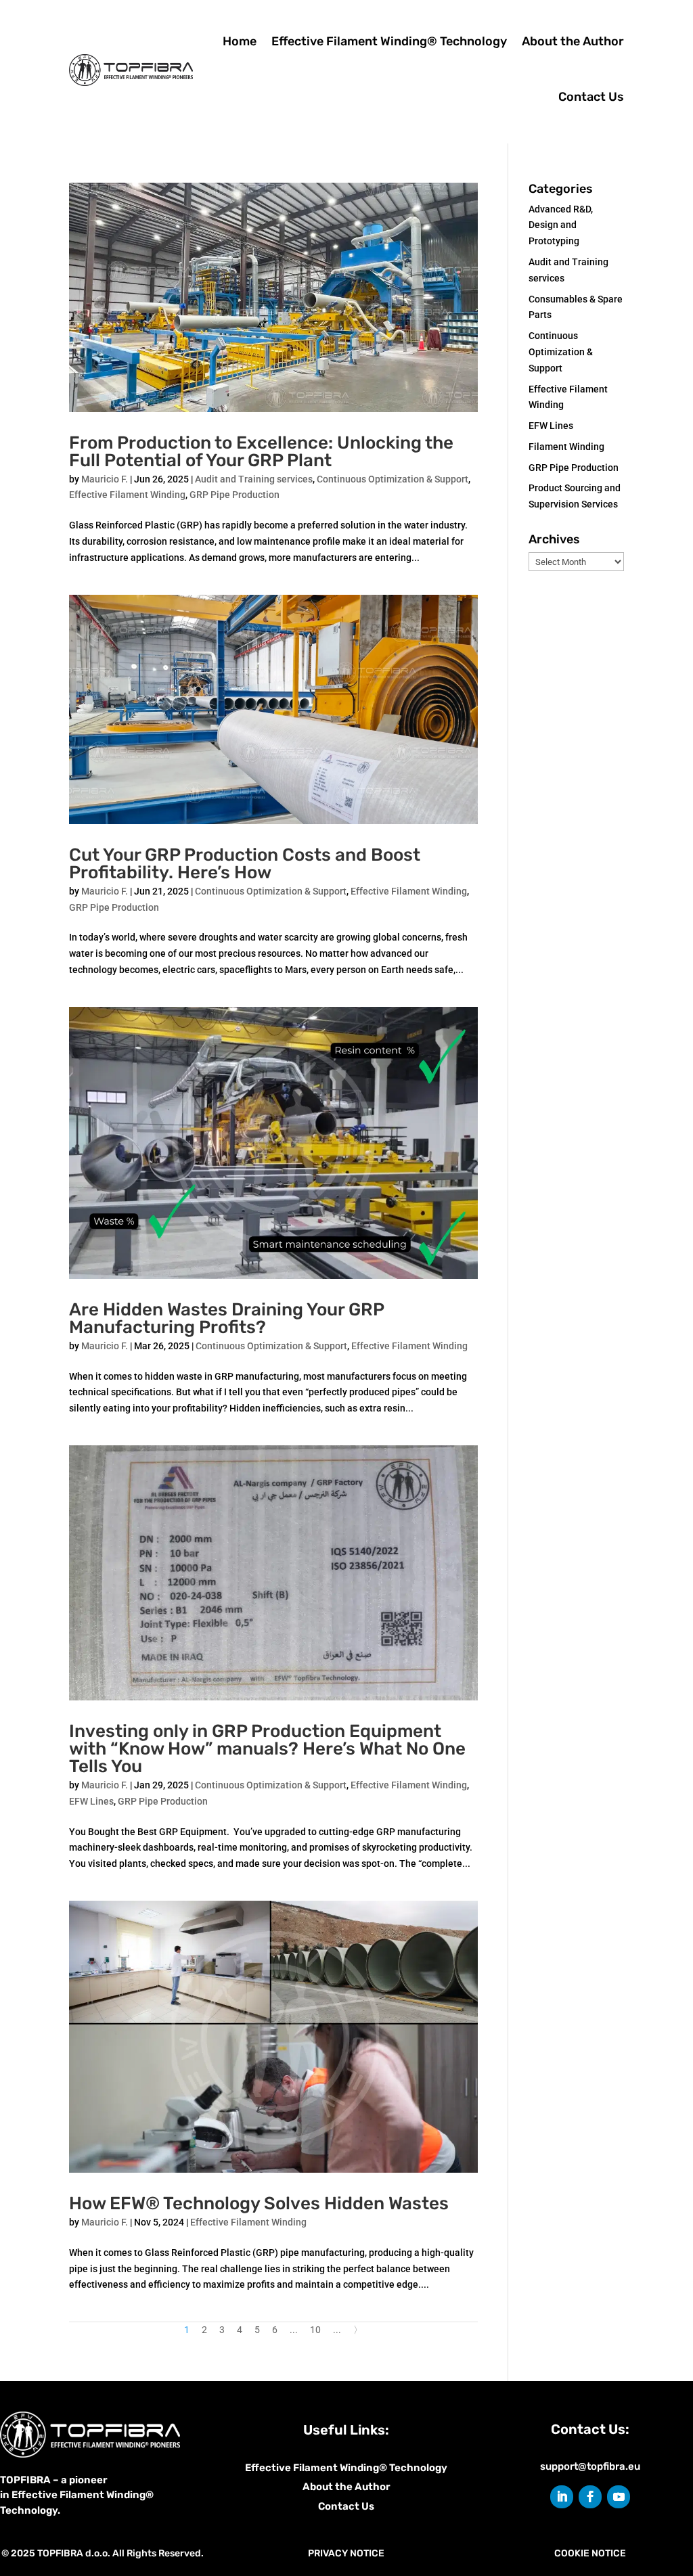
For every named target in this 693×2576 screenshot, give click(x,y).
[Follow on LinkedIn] (562, 2497)
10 (315, 2330)
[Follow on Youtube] (619, 2497)
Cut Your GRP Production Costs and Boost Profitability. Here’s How (245, 864)
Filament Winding (566, 447)
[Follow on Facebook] (590, 2497)
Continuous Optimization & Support (393, 479)
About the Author (573, 41)
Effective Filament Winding (127, 495)
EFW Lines (91, 1801)
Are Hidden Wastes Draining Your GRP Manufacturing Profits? (226, 1318)
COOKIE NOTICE (590, 2553)
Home (240, 41)
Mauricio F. (105, 479)
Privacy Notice (346, 2553)
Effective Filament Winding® (317, 2468)
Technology (418, 2468)
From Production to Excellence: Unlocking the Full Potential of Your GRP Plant (261, 452)
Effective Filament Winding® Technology (389, 41)
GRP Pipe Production (234, 495)
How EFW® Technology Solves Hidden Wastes (259, 2204)
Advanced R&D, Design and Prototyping (561, 225)
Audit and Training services (254, 479)
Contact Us (591, 97)
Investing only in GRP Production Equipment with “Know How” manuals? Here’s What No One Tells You (267, 1749)
